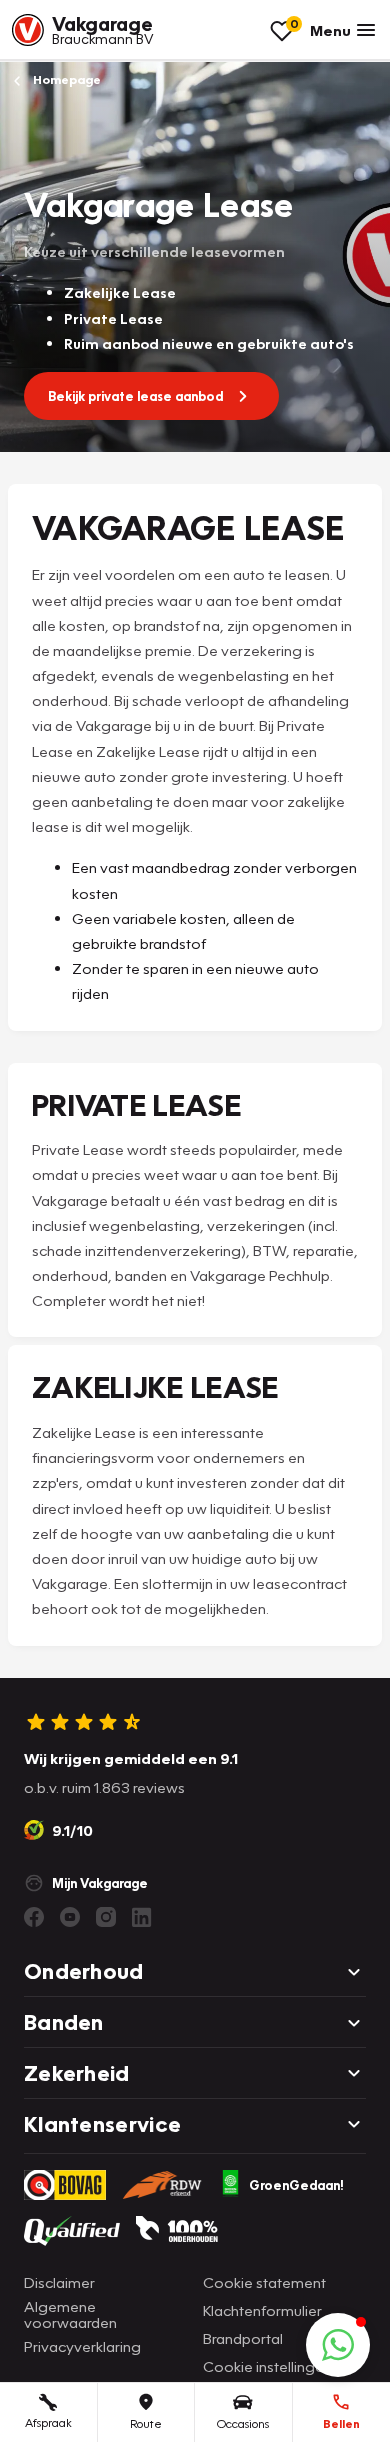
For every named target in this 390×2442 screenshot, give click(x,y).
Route (146, 2423)
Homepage (65, 79)
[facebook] (34, 1917)
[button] (338, 2345)
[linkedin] (142, 1917)
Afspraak (48, 2422)
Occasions (243, 2423)
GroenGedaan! (296, 2185)
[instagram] (106, 1917)
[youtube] (70, 1917)
